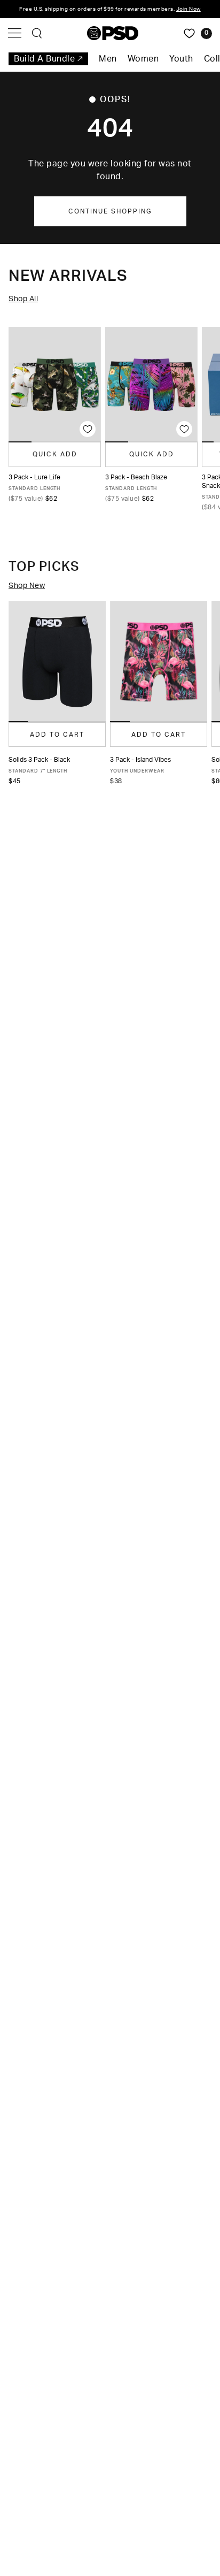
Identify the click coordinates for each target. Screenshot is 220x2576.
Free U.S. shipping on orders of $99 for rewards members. (110, 9)
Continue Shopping (110, 211)
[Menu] (15, 33)
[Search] (37, 33)
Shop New (27, 586)
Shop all (23, 299)
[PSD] (113, 33)
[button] (18, 722)
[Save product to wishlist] (88, 429)
